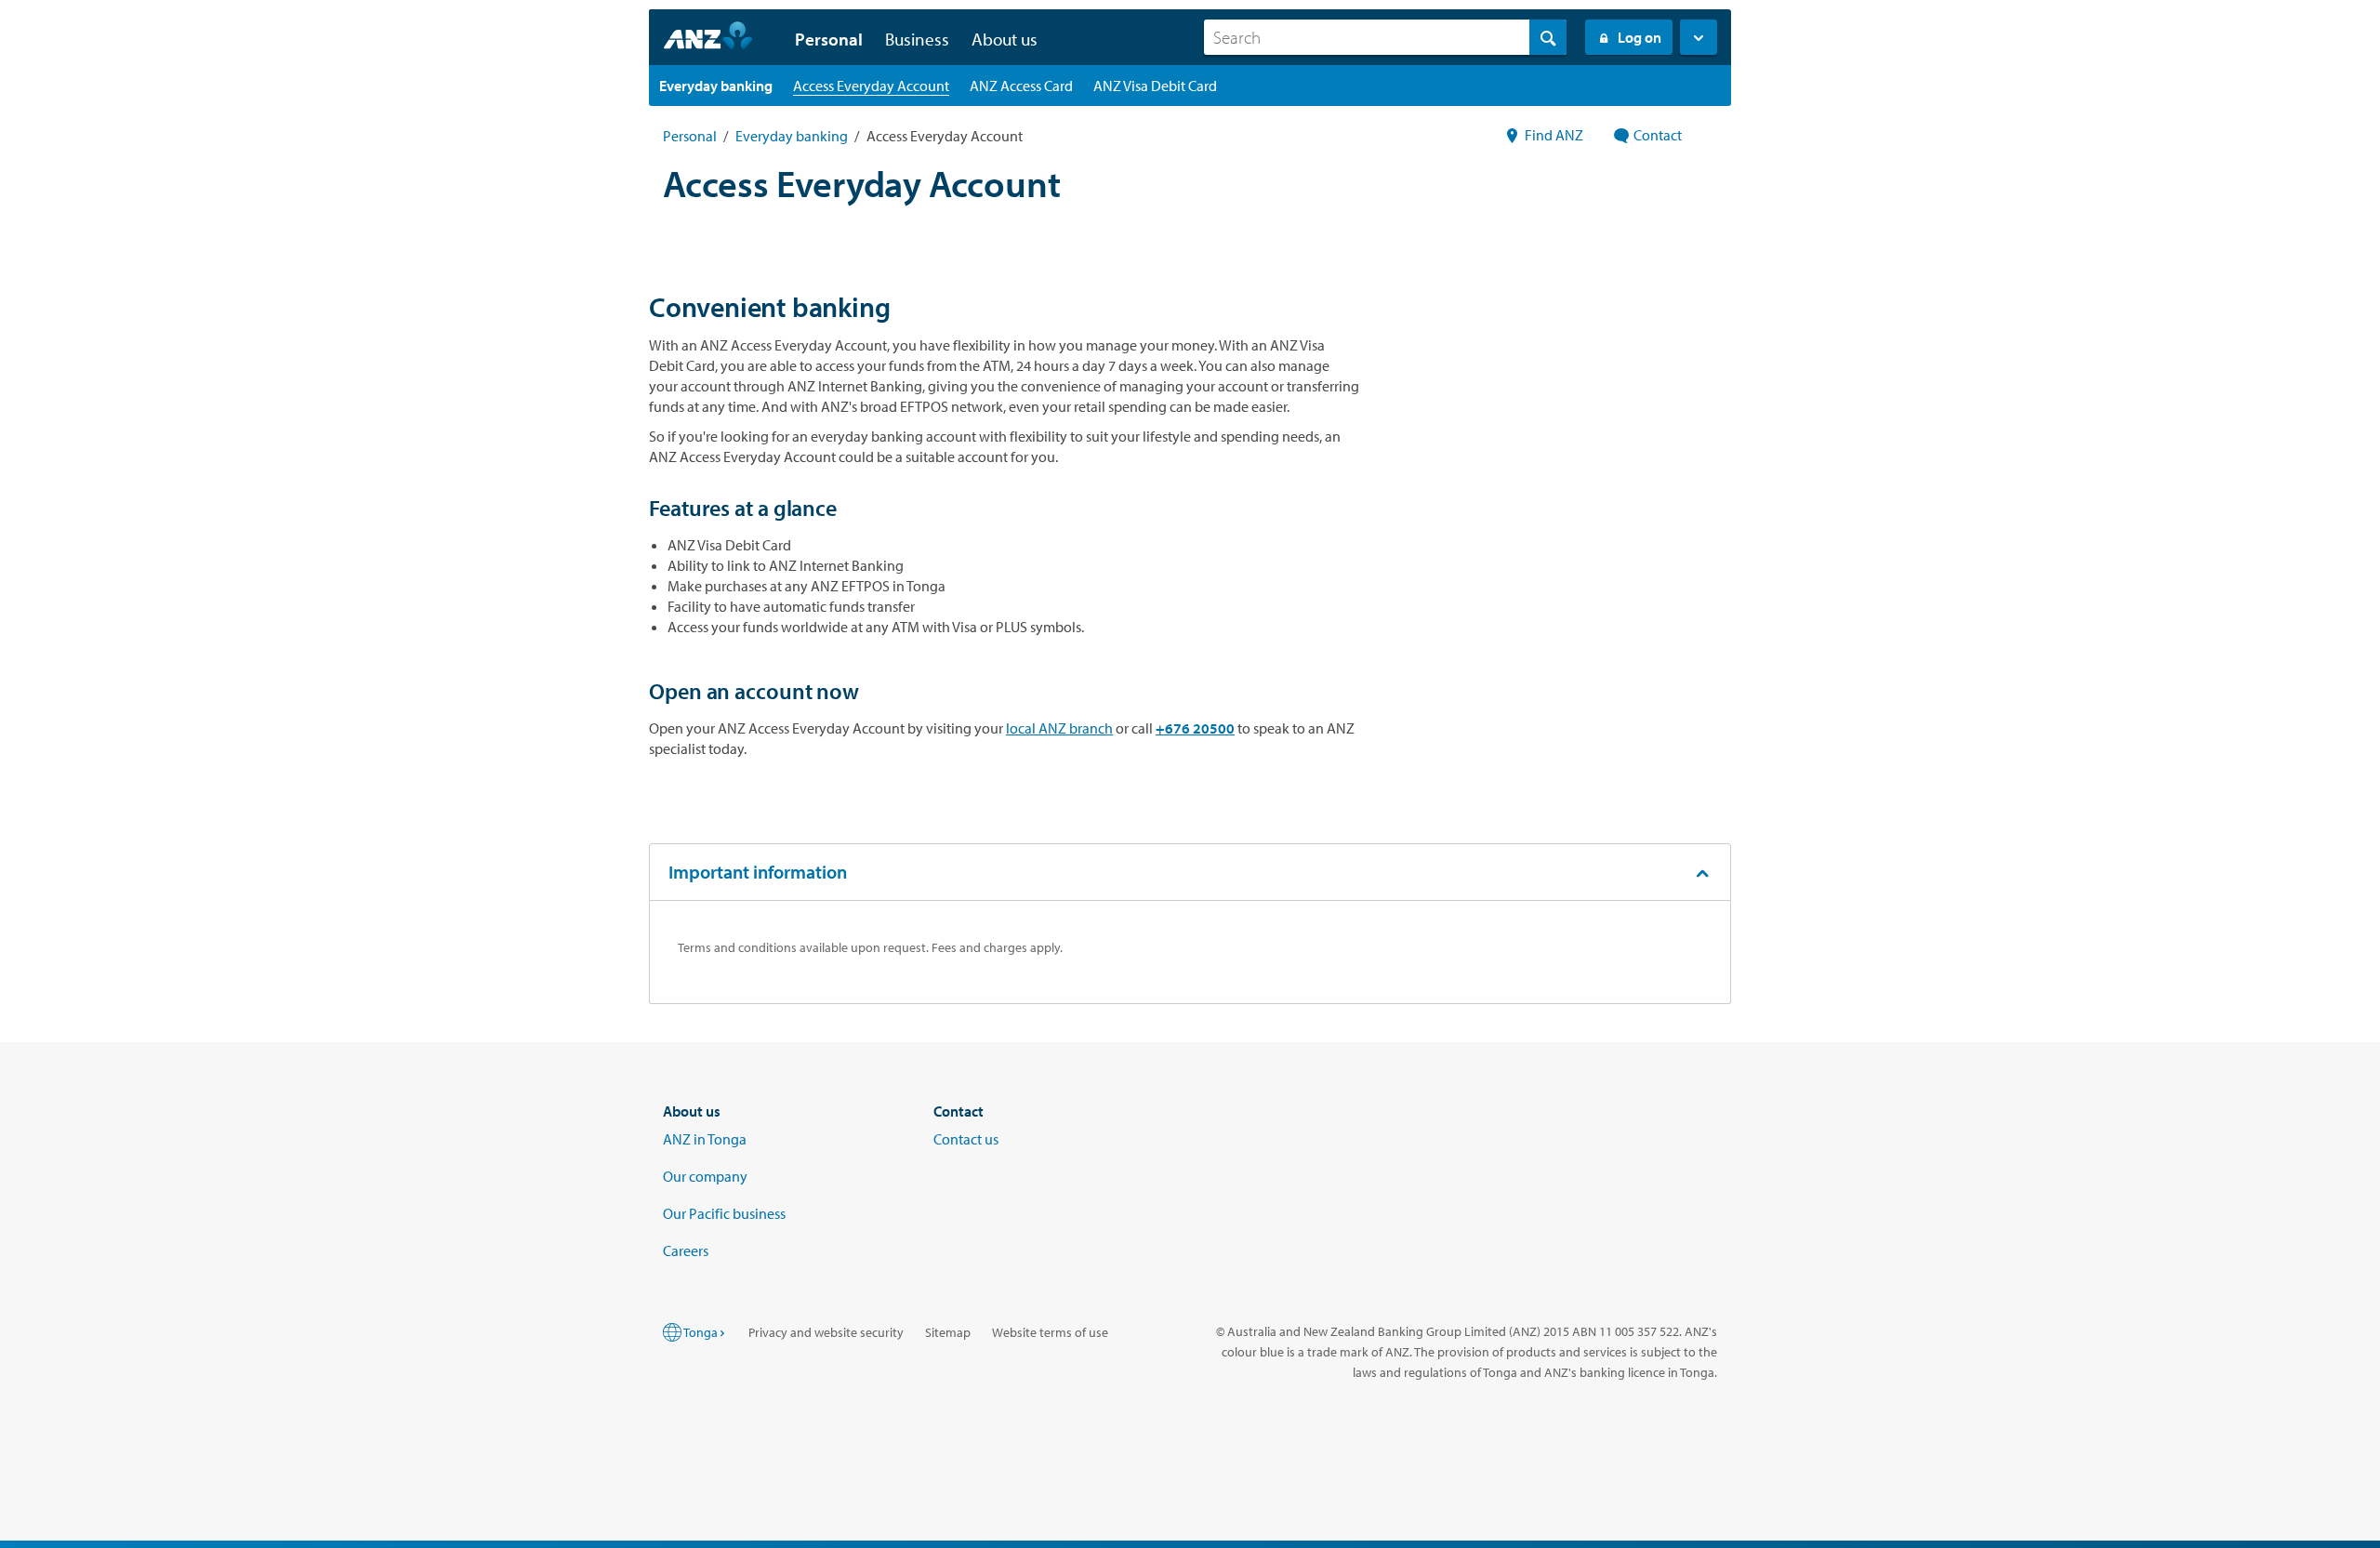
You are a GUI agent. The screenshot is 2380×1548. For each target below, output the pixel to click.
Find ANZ (1554, 135)
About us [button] (1005, 39)
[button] (1699, 37)
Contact (1658, 135)
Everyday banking (792, 136)
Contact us (966, 1139)
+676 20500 (1195, 728)
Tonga (701, 1332)
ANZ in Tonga (705, 1139)
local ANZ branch (1059, 728)
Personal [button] (829, 39)
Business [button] (917, 39)
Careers (686, 1250)
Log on (1640, 37)
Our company (705, 1176)
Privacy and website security (826, 1332)
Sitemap (948, 1332)
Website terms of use (1050, 1332)
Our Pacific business (724, 1213)
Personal (690, 136)
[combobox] (1385, 37)
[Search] (1548, 37)
